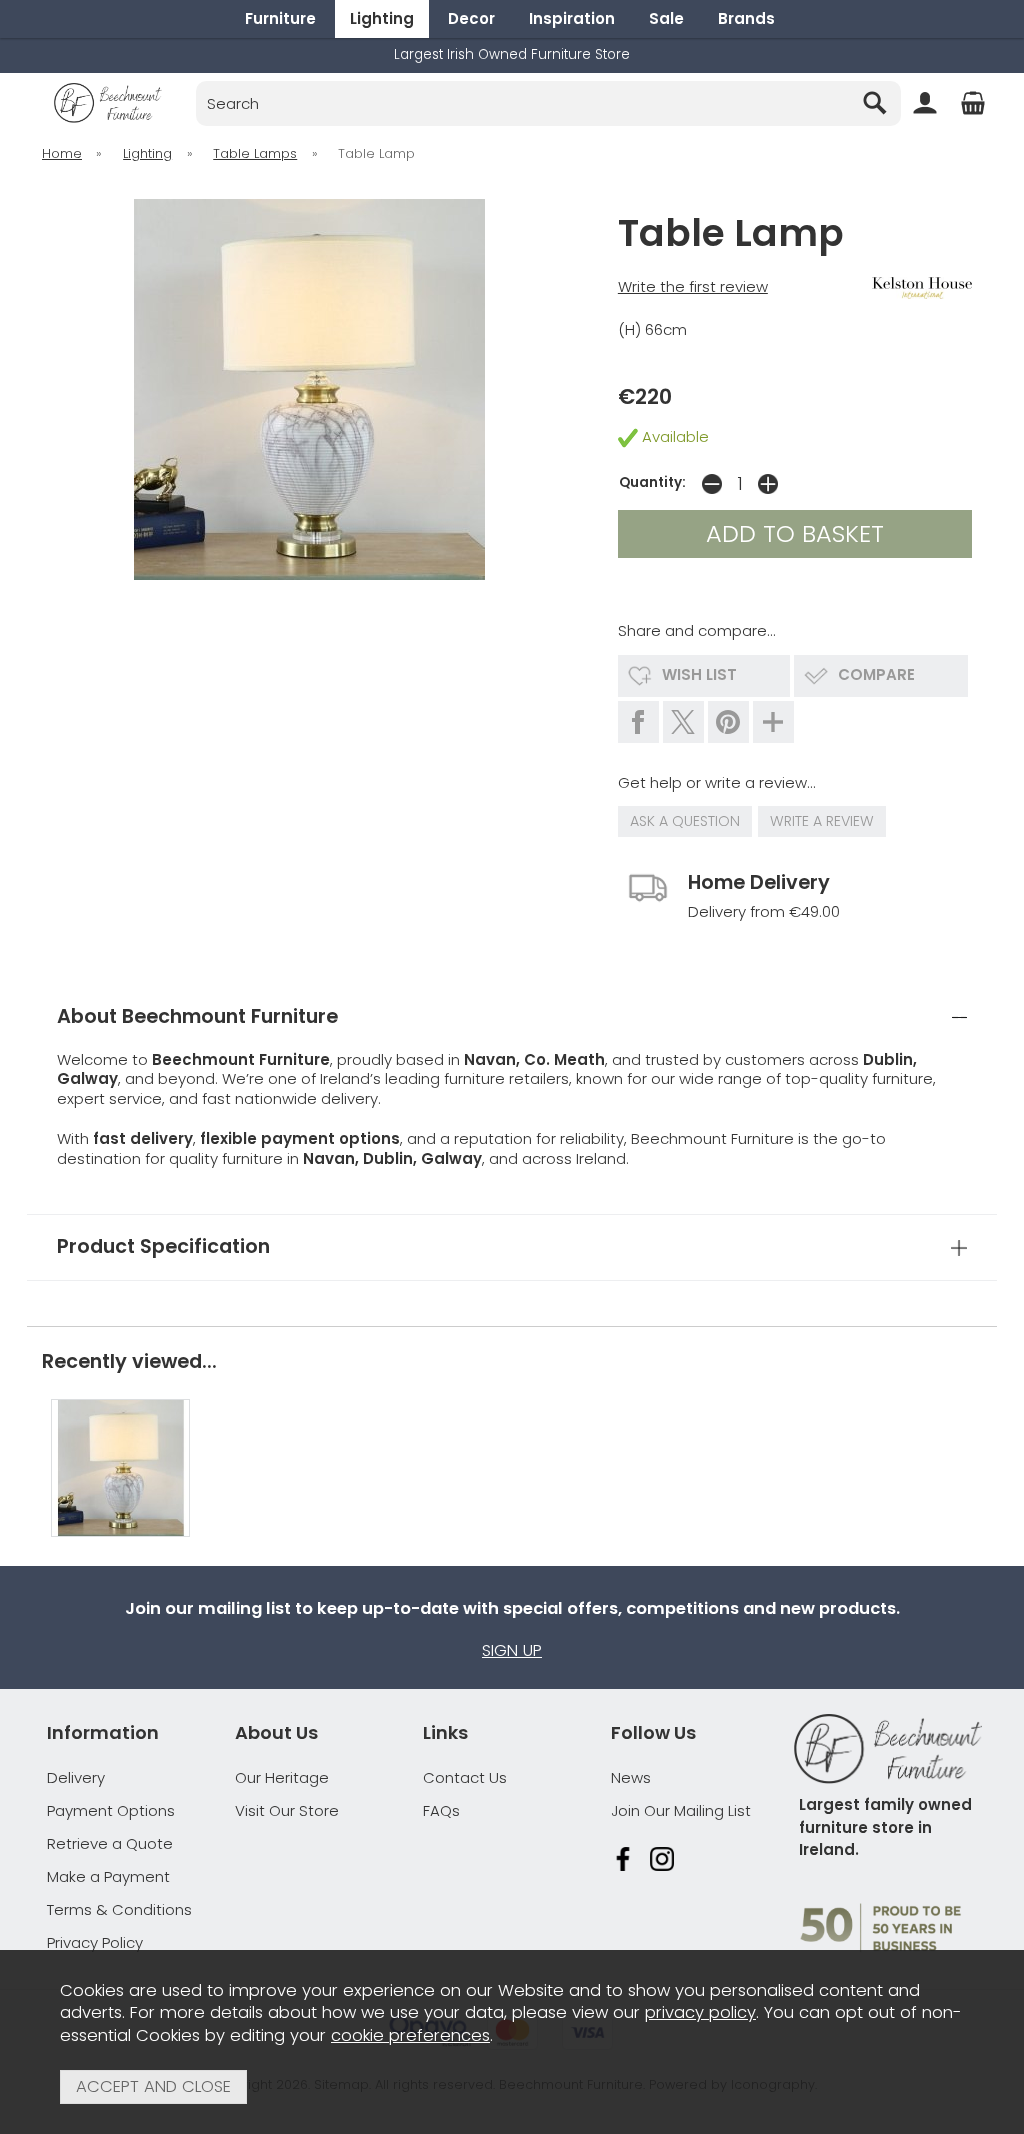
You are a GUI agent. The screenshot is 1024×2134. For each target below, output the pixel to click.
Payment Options (111, 1810)
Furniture (280, 18)
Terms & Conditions (119, 1909)
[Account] (925, 103)
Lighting (382, 18)
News (631, 1777)
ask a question (685, 821)
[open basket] (973, 103)
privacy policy (700, 2012)
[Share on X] (683, 722)
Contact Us (465, 1777)
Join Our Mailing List (681, 1810)
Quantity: (652, 482)
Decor (471, 18)
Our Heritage (282, 1777)
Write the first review (693, 286)
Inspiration (572, 18)
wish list (699, 674)
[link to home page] (108, 103)
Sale (666, 18)
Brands (746, 18)
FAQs (441, 1810)
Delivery (76, 1777)
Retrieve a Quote (110, 1843)
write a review (822, 821)
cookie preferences (410, 2035)
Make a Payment (108, 1876)
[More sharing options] (773, 722)
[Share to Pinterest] (728, 722)
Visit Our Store (287, 1810)
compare (876, 674)
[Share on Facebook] (638, 722)
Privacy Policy (95, 1942)
